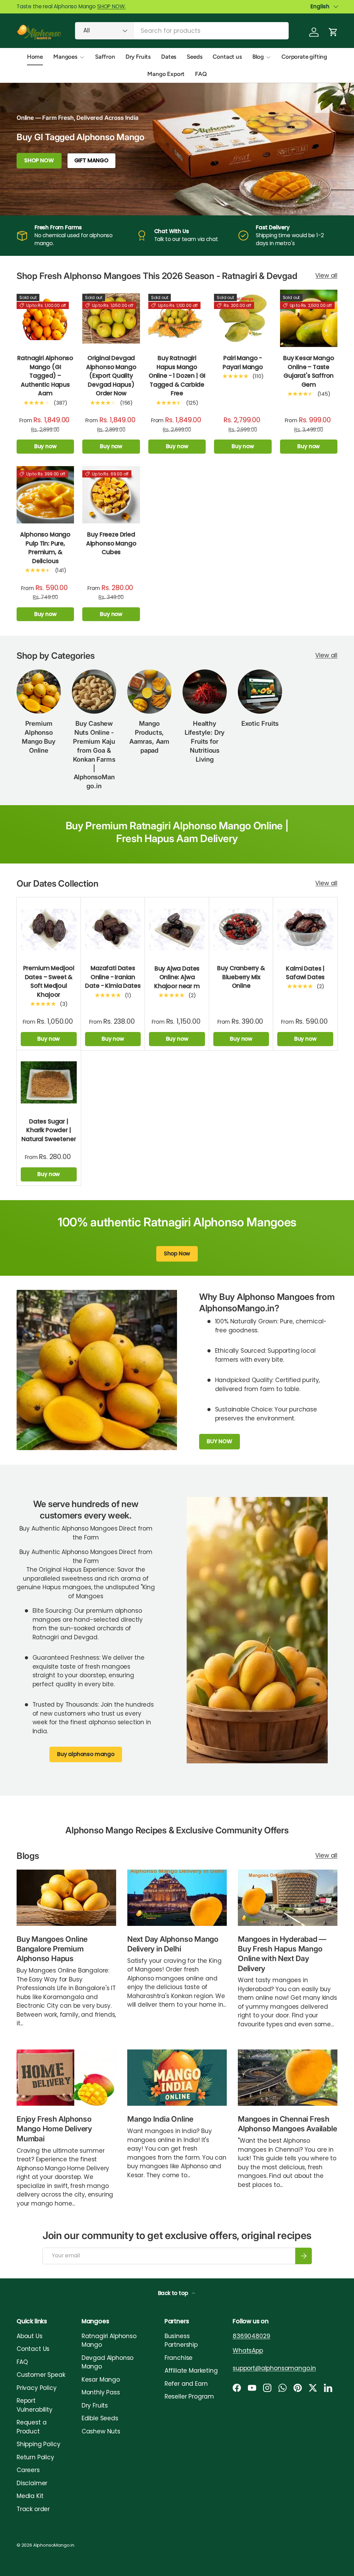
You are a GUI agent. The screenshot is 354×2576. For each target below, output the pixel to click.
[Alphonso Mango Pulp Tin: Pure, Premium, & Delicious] (45, 495)
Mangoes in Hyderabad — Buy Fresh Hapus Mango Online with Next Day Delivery (282, 1954)
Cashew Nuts (101, 2431)
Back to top (174, 2293)
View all (326, 276)
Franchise (179, 2358)
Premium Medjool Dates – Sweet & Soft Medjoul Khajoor (49, 981)
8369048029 (251, 2336)
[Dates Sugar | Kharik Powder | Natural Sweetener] (49, 1082)
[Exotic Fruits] (260, 692)
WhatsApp (248, 2351)
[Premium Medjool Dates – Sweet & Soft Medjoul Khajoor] (49, 929)
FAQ (201, 74)
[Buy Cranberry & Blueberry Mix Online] (241, 929)
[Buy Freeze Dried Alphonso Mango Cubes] (111, 495)
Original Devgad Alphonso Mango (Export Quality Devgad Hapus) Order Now (111, 376)
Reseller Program (189, 2396)
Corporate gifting (304, 57)
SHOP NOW (39, 160)
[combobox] (182, 31)
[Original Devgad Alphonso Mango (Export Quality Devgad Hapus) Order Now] (111, 318)
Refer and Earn (186, 2384)
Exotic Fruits (260, 723)
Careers (28, 2470)
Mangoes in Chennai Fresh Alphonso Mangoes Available (287, 2124)
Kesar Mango (101, 2380)
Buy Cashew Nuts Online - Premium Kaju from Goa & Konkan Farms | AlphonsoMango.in (94, 755)
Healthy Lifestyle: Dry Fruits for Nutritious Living (205, 741)
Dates (169, 57)
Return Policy (35, 2457)
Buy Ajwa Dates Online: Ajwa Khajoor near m (177, 977)
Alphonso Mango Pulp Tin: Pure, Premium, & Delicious (45, 548)
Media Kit (30, 2496)
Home (35, 57)
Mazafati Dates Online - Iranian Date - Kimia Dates (113, 977)
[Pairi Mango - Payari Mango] (243, 318)
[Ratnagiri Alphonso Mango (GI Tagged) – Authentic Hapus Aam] (45, 318)
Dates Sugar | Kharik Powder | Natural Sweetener (49, 1130)
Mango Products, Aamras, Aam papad (149, 737)
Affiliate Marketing (191, 2371)
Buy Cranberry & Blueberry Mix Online (241, 977)
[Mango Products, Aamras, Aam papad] (149, 692)
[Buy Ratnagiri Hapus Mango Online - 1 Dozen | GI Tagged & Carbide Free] (177, 318)
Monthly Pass (101, 2392)
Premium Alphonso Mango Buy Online (39, 737)
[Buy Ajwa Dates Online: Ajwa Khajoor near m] (177, 929)
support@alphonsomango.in (274, 2368)
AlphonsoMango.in (54, 2545)
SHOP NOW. (111, 6)
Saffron (105, 57)
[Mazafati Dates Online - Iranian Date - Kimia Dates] (113, 929)
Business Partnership (181, 2341)
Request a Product (31, 2427)
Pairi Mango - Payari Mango (243, 363)
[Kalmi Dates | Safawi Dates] (305, 929)
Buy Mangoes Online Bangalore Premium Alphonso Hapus (52, 1949)
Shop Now (177, 1253)
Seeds (194, 57)
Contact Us (33, 2349)
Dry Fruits (138, 57)
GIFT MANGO (91, 160)
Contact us (227, 57)
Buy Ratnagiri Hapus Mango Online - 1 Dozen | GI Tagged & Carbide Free (177, 376)
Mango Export (166, 74)
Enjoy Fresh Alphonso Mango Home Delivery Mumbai (54, 2129)
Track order (33, 2509)
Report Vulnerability (35, 2405)
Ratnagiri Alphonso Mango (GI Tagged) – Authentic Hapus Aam (45, 376)
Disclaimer (32, 2483)
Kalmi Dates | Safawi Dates (305, 973)
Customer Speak (41, 2375)
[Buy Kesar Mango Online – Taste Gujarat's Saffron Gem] (309, 318)
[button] (333, 32)
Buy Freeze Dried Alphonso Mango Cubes (111, 543)
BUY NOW (220, 1441)
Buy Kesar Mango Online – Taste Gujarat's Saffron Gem (309, 371)
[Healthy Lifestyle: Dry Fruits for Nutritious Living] (205, 692)
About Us (30, 2336)
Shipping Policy (38, 2444)
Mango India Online (160, 2119)
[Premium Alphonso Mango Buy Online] (39, 692)
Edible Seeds (100, 2418)
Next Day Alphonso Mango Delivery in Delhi (173, 1944)
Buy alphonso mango (86, 1754)
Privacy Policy (37, 2388)
